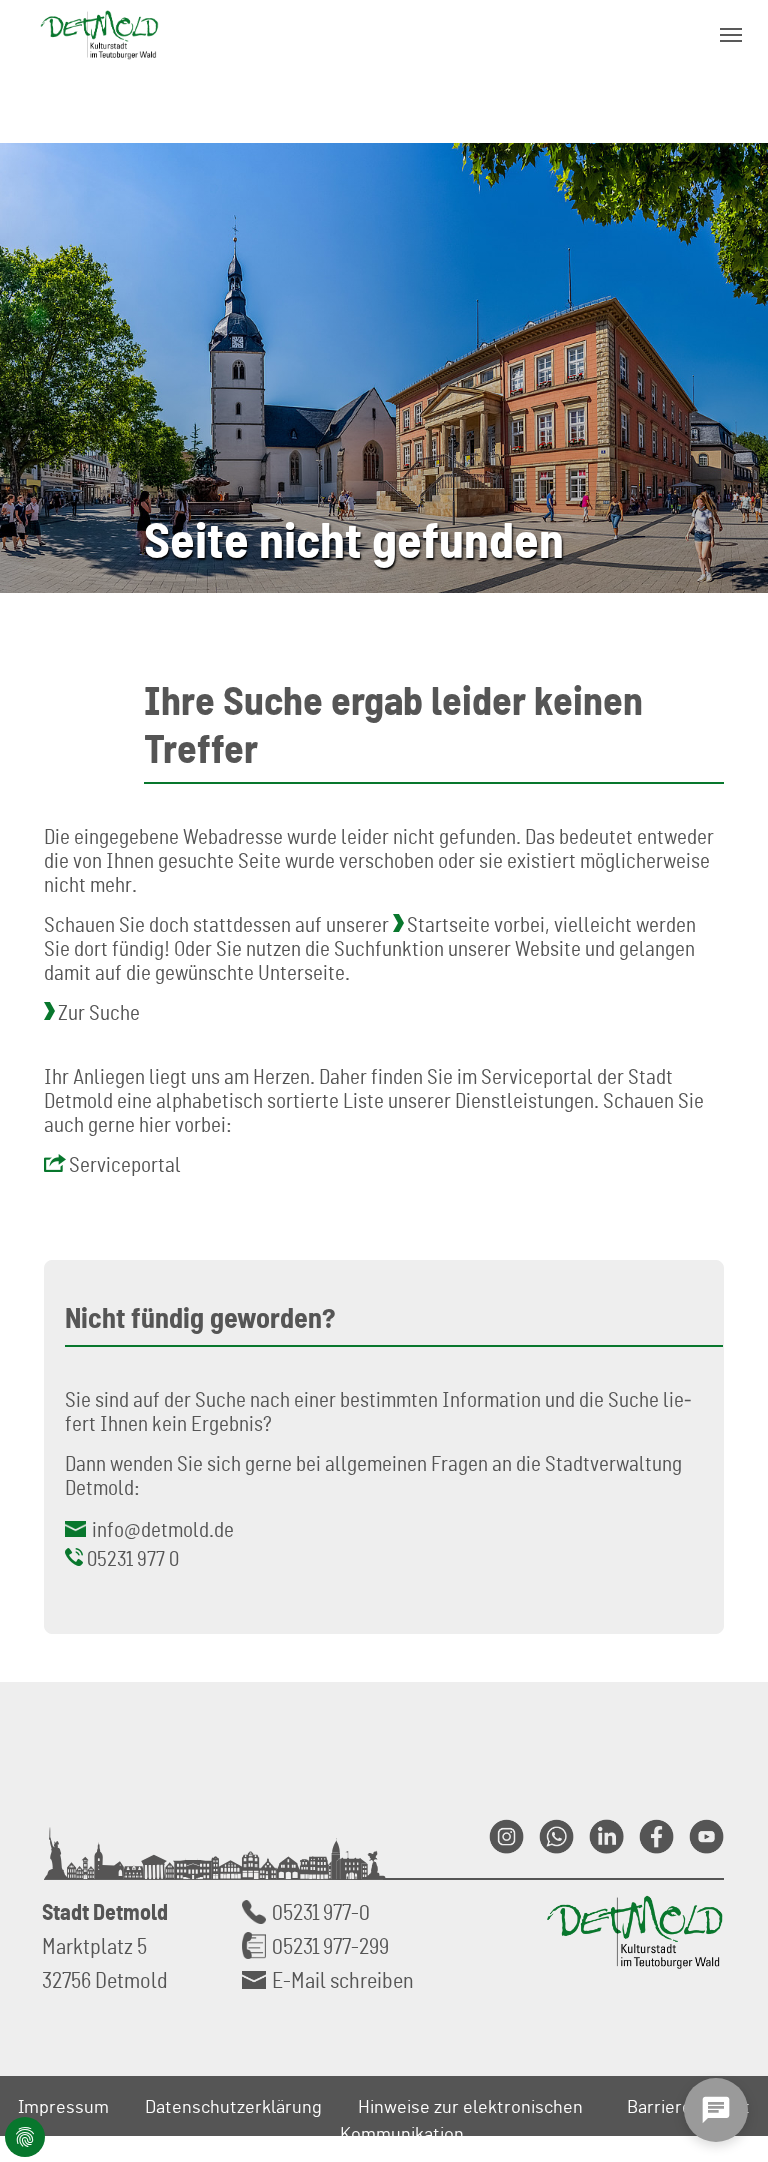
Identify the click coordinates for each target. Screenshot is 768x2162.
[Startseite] (99, 34)
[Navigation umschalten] (731, 35)
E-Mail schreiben (343, 1979)
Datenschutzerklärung (233, 2106)
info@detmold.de (163, 1529)
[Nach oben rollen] (729, 1928)
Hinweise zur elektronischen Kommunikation (461, 2119)
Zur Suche (99, 1012)
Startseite (448, 924)
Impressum (63, 2106)
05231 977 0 (133, 1558)
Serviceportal (125, 1164)
